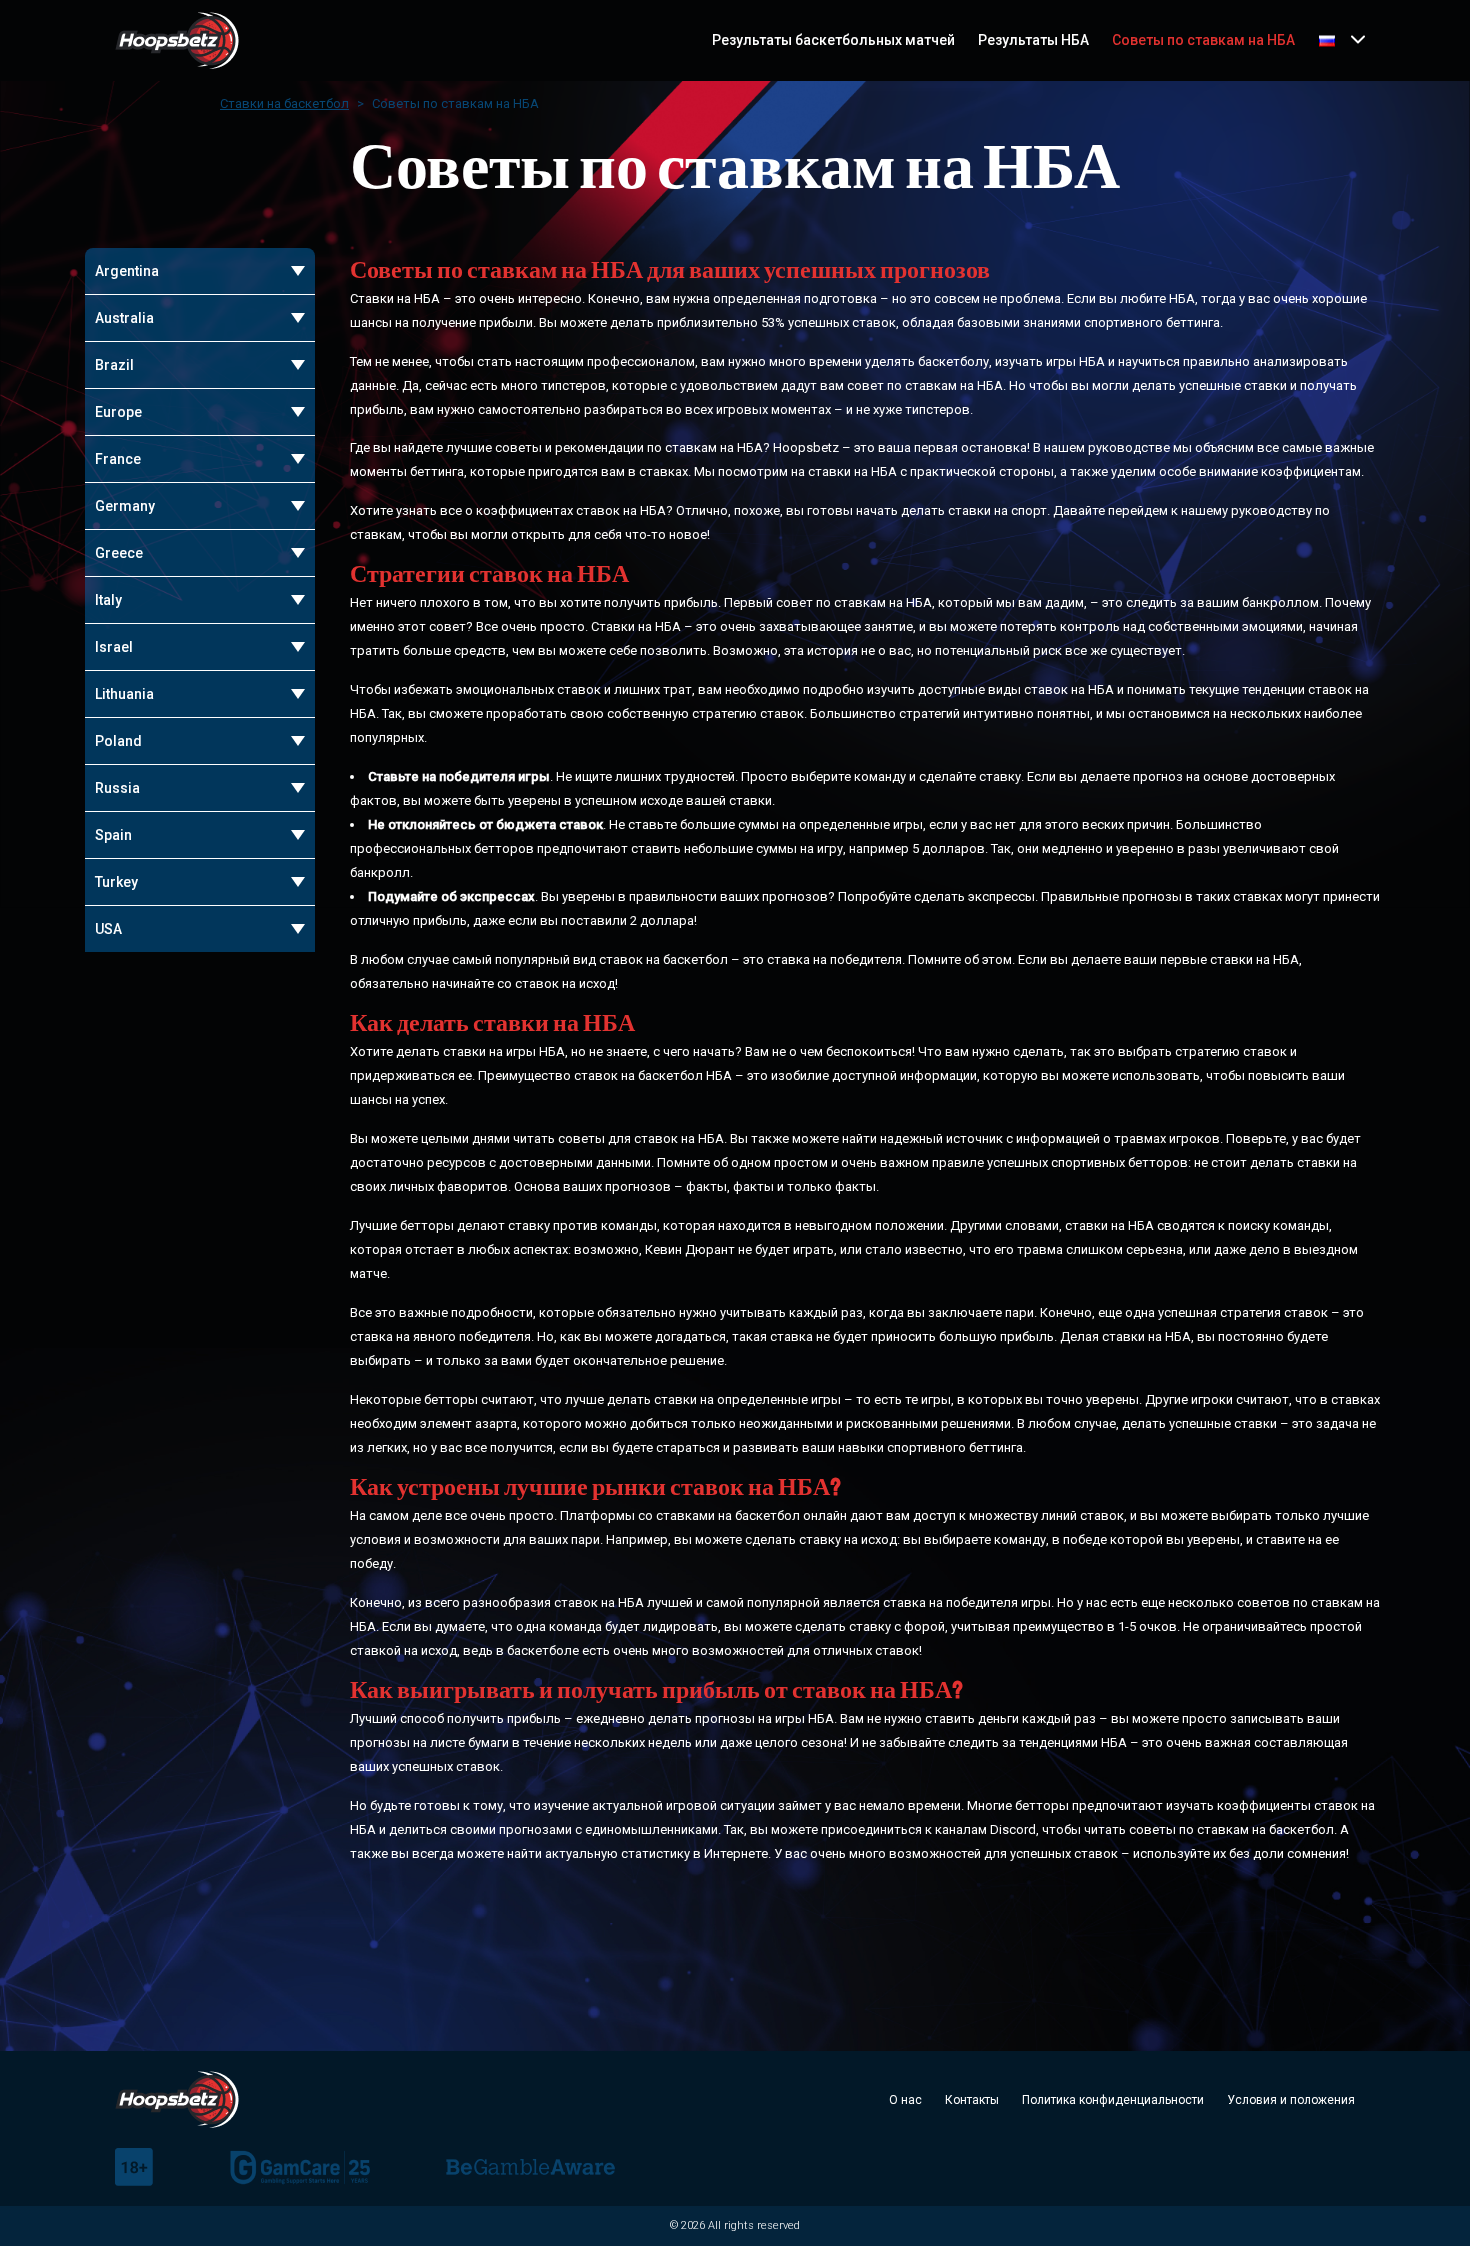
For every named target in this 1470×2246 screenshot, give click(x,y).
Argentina (127, 271)
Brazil (114, 365)
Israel (114, 647)
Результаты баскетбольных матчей (833, 40)
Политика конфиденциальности (1113, 2100)
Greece (119, 553)
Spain (113, 835)
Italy (108, 600)
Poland (118, 741)
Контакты (972, 2100)
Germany (125, 506)
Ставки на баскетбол (284, 103)
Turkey (116, 882)
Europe (118, 412)
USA (108, 929)
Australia (124, 318)
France (118, 459)
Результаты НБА (1033, 40)
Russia (117, 788)
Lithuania (124, 694)
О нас (905, 2100)
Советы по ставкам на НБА (1203, 40)
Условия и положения (1291, 2100)
